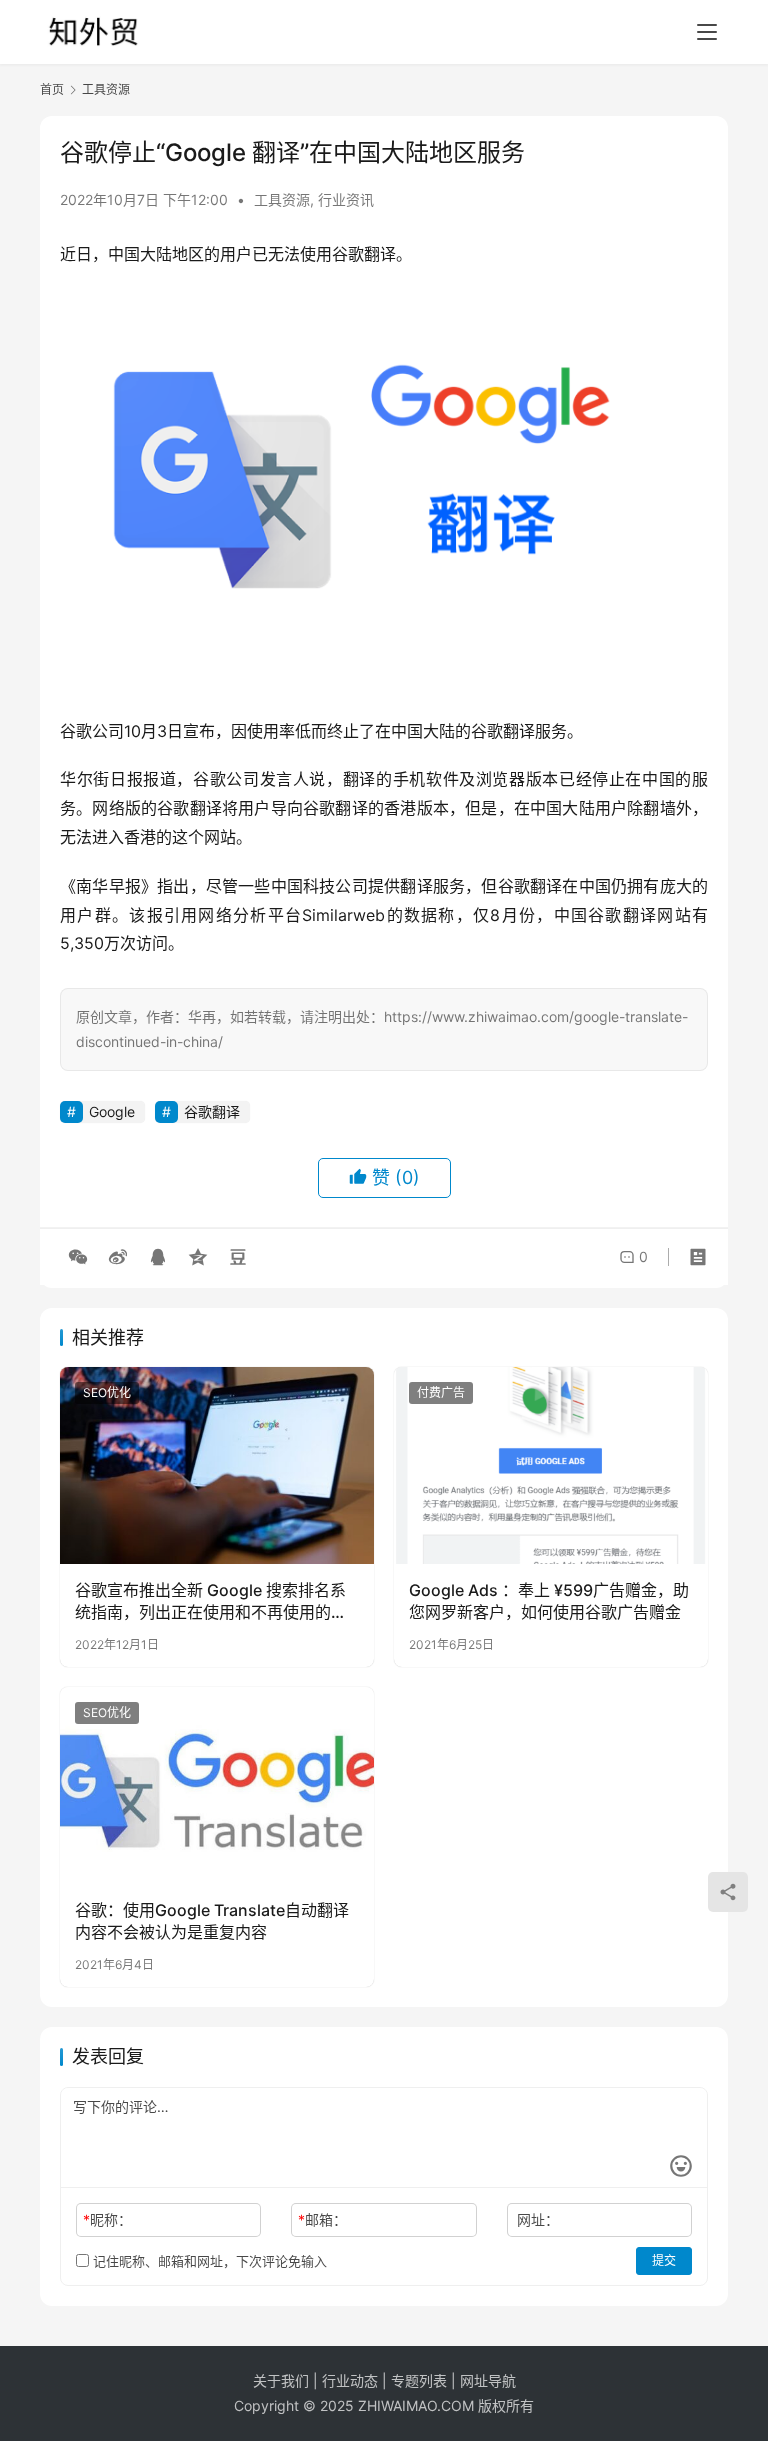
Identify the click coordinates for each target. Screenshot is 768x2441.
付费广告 (441, 1392)
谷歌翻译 (212, 1111)
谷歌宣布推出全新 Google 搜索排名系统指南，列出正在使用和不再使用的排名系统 (211, 1602)
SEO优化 (107, 1392)
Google (112, 1111)
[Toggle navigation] (707, 32)
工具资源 (282, 199)
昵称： (107, 2219)
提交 (664, 2260)
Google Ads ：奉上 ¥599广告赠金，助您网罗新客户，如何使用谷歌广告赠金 (549, 1601)
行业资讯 (346, 199)
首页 (52, 89)
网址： (538, 2219)
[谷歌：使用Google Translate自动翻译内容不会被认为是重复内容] (217, 1785)
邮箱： (322, 2219)
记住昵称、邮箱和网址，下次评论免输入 (208, 2261)
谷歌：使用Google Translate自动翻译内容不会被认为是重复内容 (212, 1921)
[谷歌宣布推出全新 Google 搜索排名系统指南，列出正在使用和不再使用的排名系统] (217, 1465)
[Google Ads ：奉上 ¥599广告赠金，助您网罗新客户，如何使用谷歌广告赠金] (551, 1465)
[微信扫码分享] (78, 1257)
